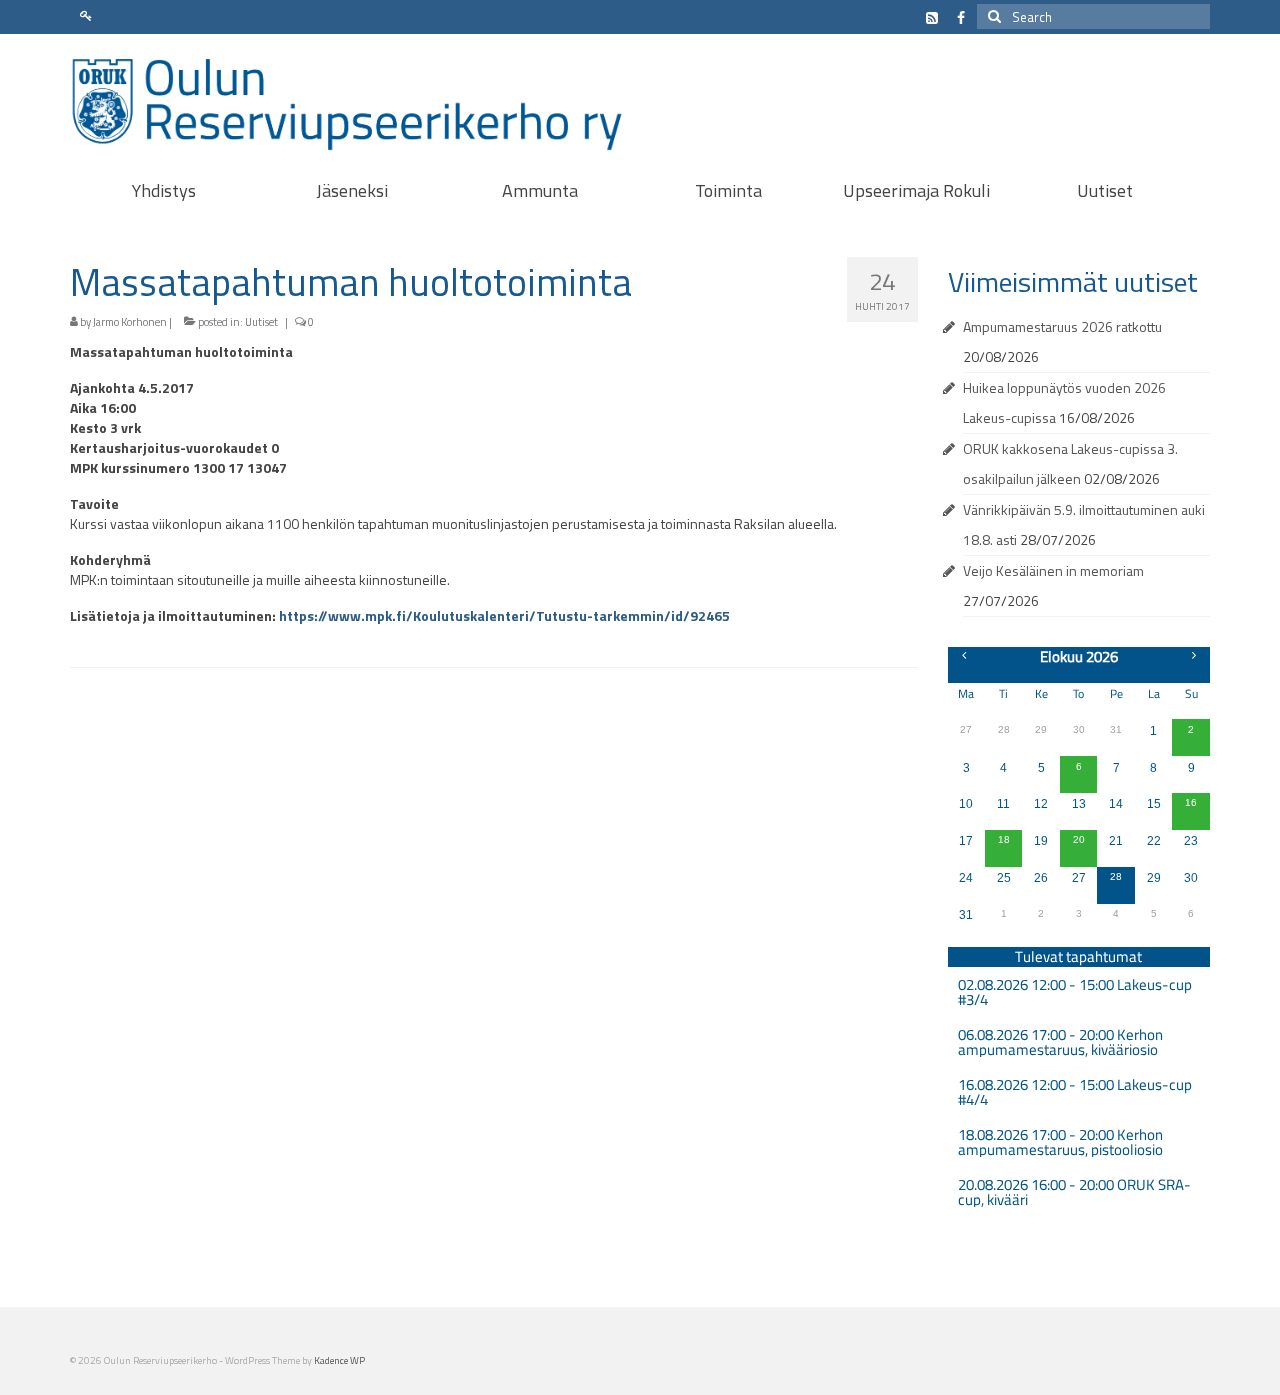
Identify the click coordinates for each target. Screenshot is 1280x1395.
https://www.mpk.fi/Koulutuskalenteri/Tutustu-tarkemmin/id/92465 (504, 615)
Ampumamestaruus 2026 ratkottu (1062, 326)
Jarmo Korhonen (130, 322)
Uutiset (261, 322)
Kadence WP (339, 1360)
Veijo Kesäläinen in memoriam (1053, 570)
